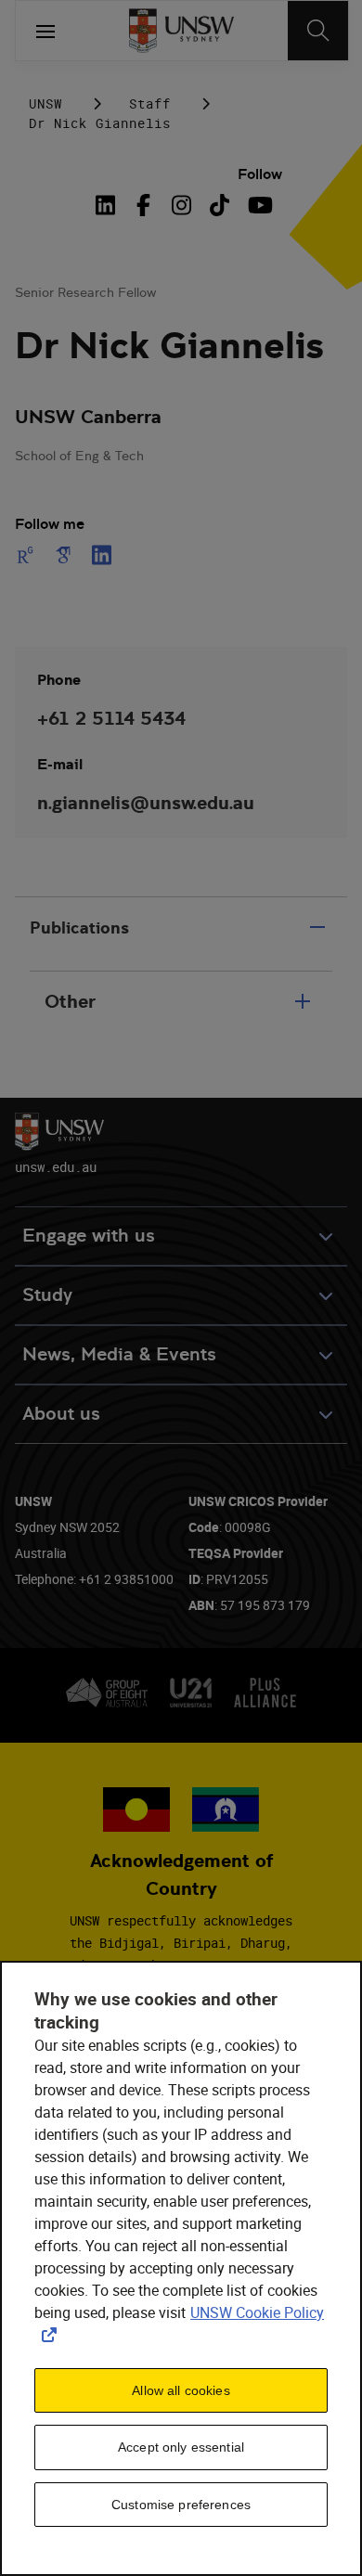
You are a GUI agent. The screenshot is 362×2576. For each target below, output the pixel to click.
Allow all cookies (181, 2390)
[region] (181, 2268)
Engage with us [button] (89, 1236)
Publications (79, 927)
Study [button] (47, 1295)
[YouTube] (258, 205)
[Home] (181, 31)
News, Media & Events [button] (119, 1354)
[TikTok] (220, 205)
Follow (260, 174)
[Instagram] (181, 205)
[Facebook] (143, 205)
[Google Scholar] (64, 555)
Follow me (50, 524)
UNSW (45, 103)
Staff (150, 103)
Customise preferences (181, 2505)
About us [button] (61, 1414)
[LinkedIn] (110, 205)
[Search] (318, 31)
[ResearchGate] (29, 555)
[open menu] (45, 31)
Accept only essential (181, 2447)
